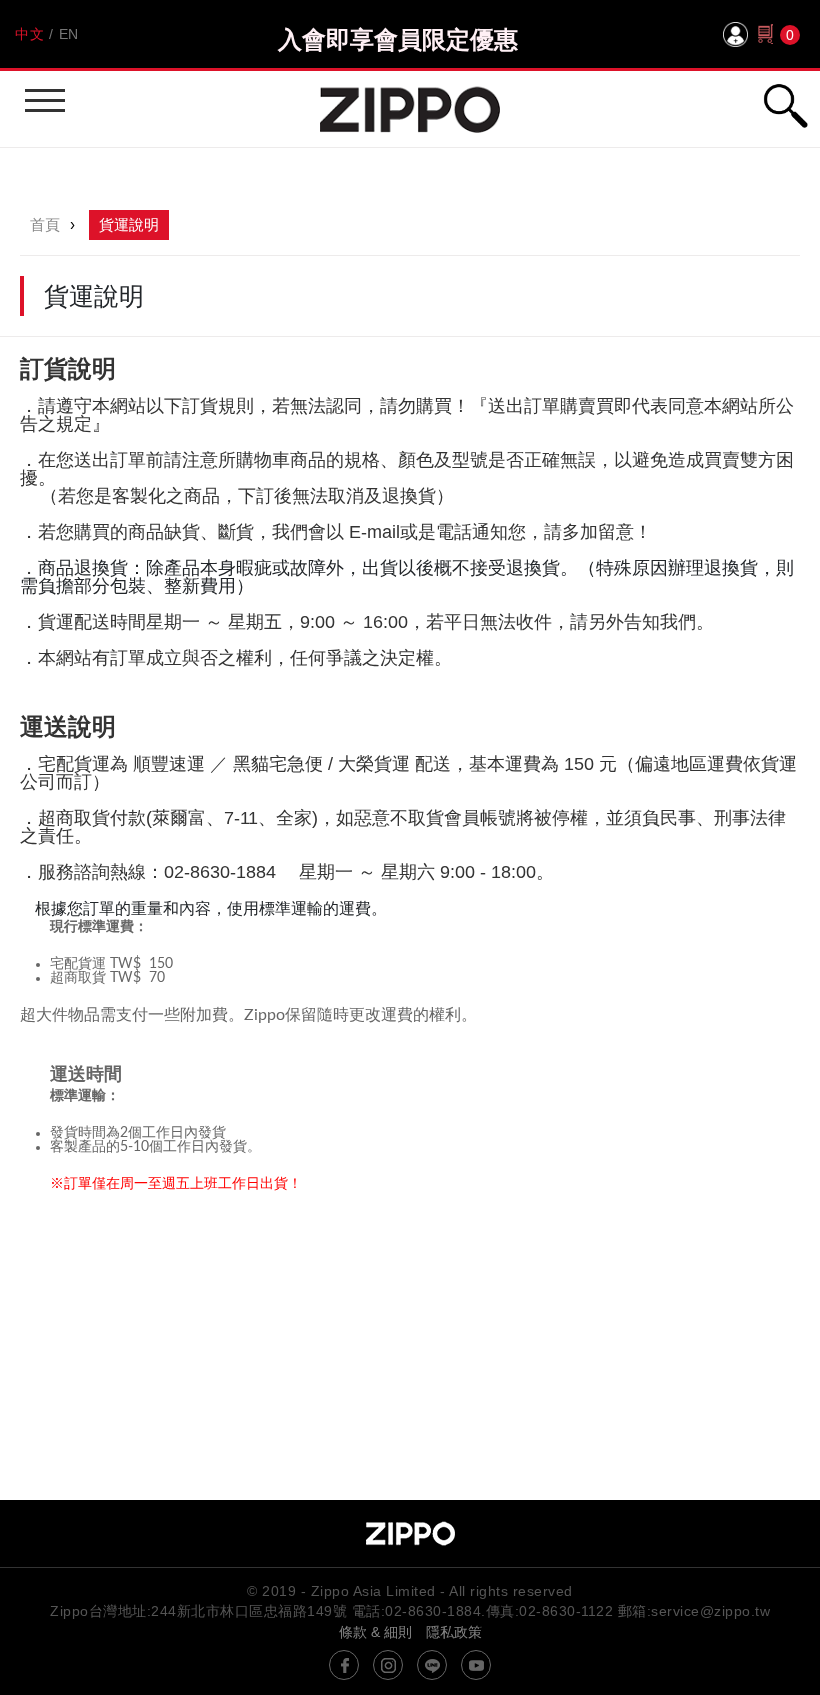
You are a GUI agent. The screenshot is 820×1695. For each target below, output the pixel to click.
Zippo (410, 109)
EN (69, 34)
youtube (476, 1665)
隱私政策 (454, 1632)
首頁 (45, 224)
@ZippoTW (344, 1665)
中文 (29, 34)
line (432, 1665)
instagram (388, 1665)
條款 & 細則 (375, 1632)
